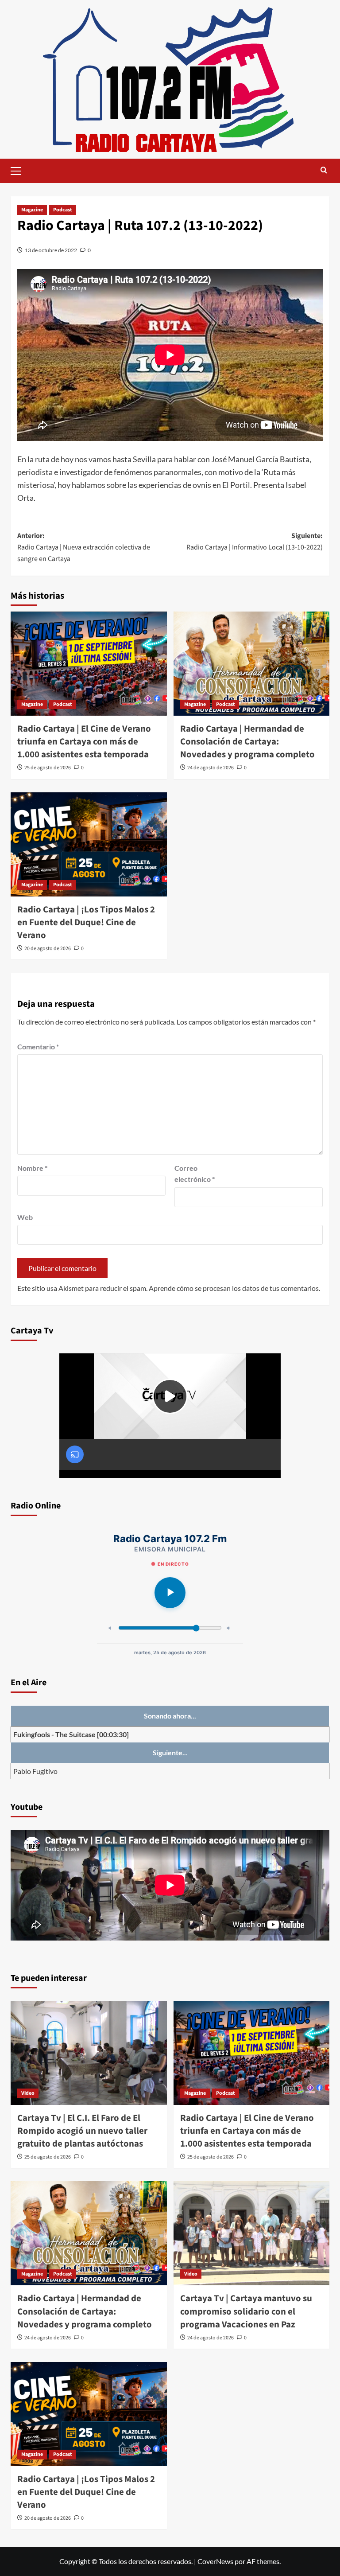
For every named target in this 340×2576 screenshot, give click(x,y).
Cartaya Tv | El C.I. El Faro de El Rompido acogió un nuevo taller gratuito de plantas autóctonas (82, 2131)
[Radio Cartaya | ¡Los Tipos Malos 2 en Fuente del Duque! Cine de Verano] (89, 844)
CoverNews (215, 2561)
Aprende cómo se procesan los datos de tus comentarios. (234, 1288)
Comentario (38, 1046)
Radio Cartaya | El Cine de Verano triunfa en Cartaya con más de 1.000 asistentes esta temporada (84, 742)
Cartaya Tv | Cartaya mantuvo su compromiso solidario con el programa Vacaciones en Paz (246, 2311)
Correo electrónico (195, 1174)
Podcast (63, 210)
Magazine (32, 210)
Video (28, 2093)
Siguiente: (255, 542)
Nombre (32, 1168)
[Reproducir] (170, 1593)
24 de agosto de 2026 (211, 768)
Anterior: (84, 547)
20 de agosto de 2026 (48, 949)
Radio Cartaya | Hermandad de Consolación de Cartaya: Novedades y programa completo (247, 742)
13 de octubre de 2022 (51, 250)
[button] (19, 170)
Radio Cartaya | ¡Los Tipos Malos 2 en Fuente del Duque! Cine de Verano (86, 922)
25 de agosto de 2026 (48, 768)
